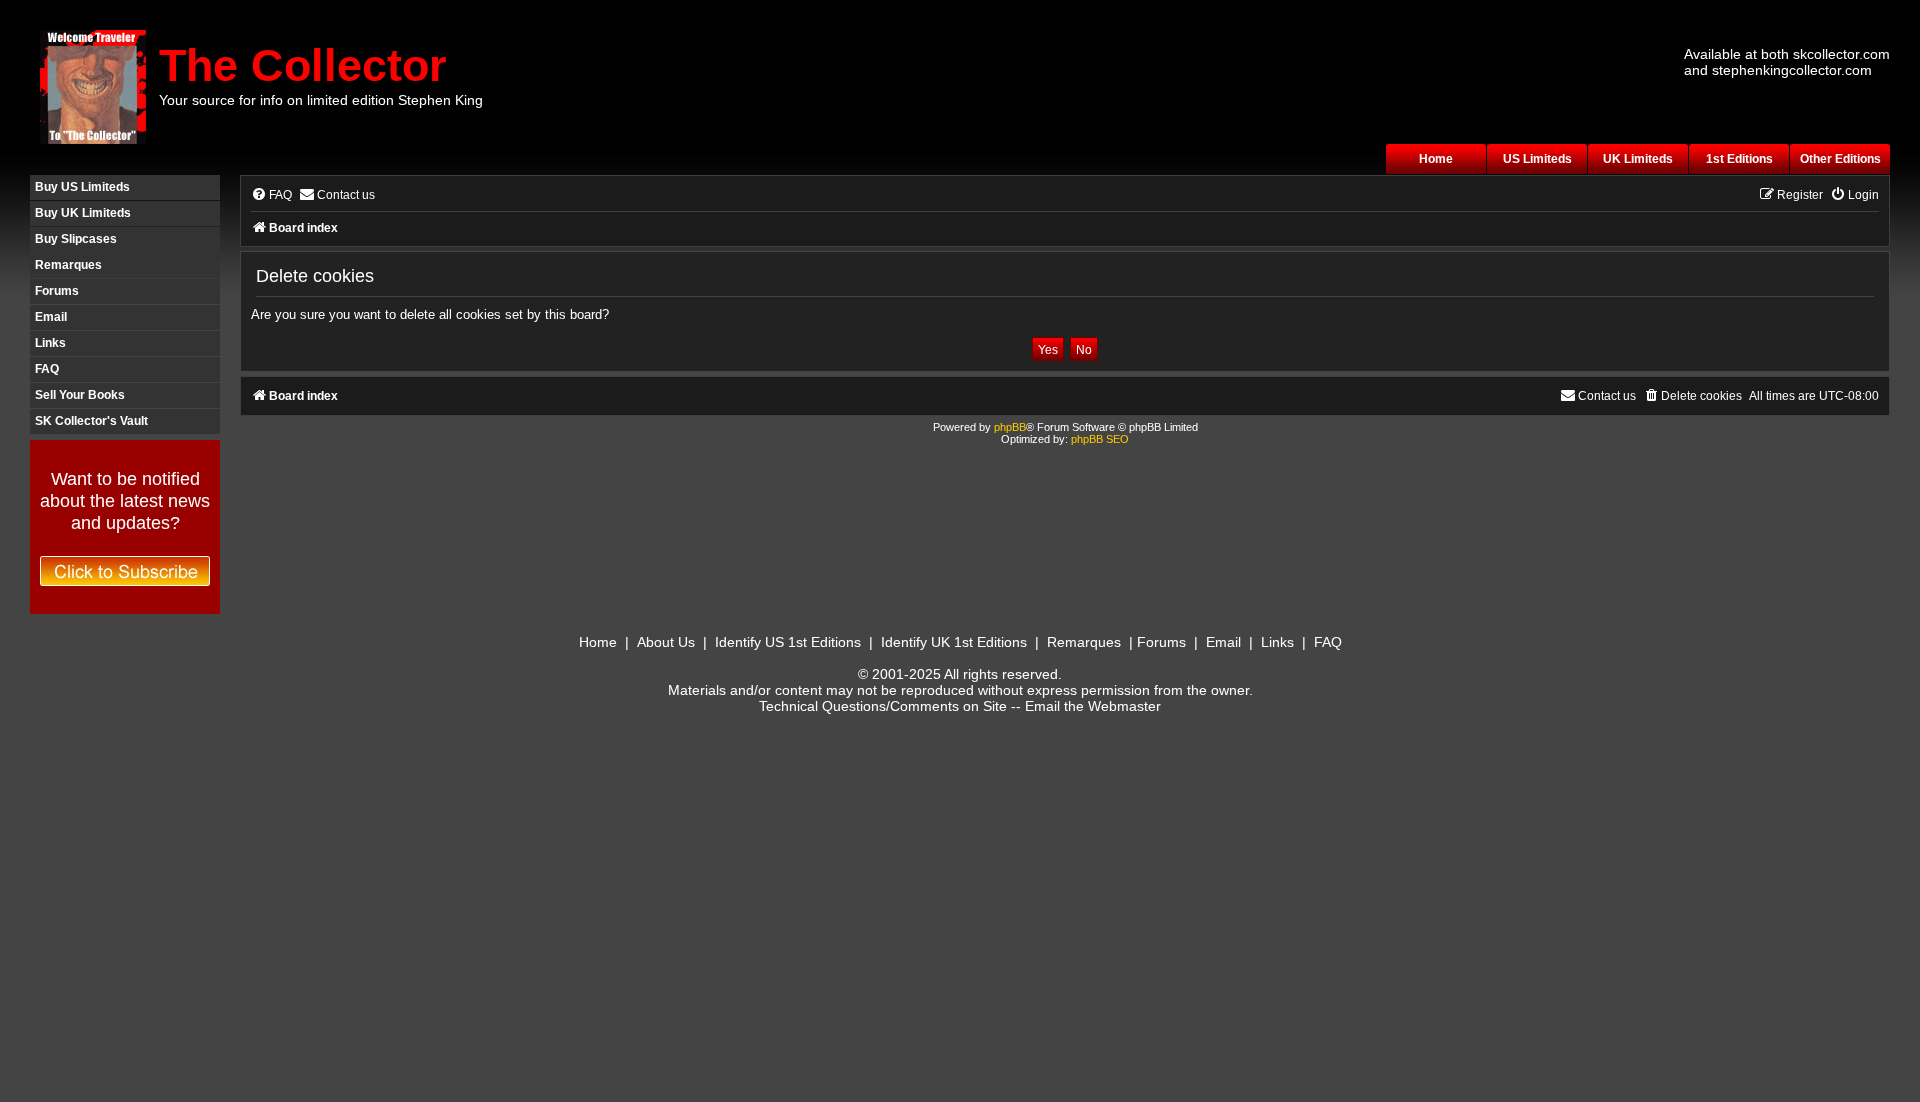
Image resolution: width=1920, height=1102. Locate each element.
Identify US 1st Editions (788, 642)
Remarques (68, 265)
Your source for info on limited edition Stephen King (321, 100)
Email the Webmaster (1093, 706)
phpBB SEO (1100, 439)
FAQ (47, 369)
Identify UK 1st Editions (954, 642)
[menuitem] (271, 195)
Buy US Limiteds (82, 187)
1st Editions (1739, 159)
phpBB (1010, 427)
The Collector (303, 65)
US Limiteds (1537, 159)
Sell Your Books (80, 395)
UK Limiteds (1638, 159)
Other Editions (1840, 159)
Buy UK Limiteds (83, 213)
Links (50, 343)
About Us (666, 642)
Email (51, 317)
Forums (57, 291)
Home (1436, 159)
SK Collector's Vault (91, 421)
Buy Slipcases (76, 239)
